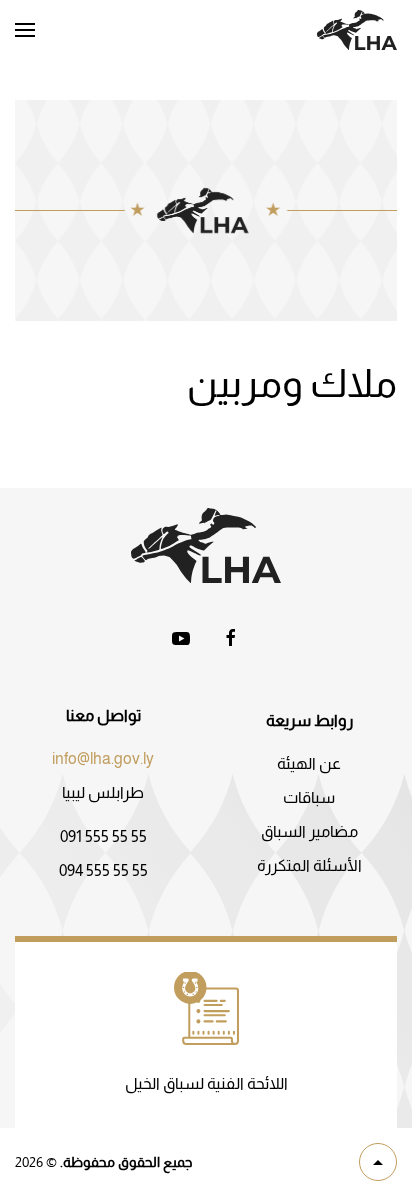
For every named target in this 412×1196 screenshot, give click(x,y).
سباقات (309, 797)
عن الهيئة (309, 763)
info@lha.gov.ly (103, 758)
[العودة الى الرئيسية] (357, 30)
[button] (25, 30)
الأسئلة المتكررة (309, 865)
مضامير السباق (309, 831)
